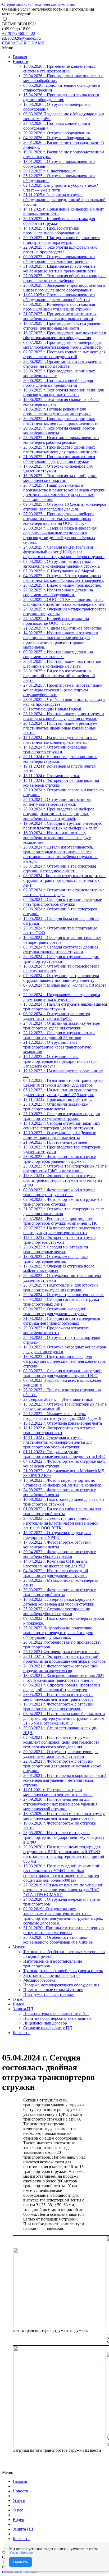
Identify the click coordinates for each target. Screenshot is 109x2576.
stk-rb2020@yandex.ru (21, 38)
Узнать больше (21, 2553)
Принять (21, 2562)
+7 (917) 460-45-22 (19, 33)
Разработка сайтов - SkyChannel (20, 2572)
